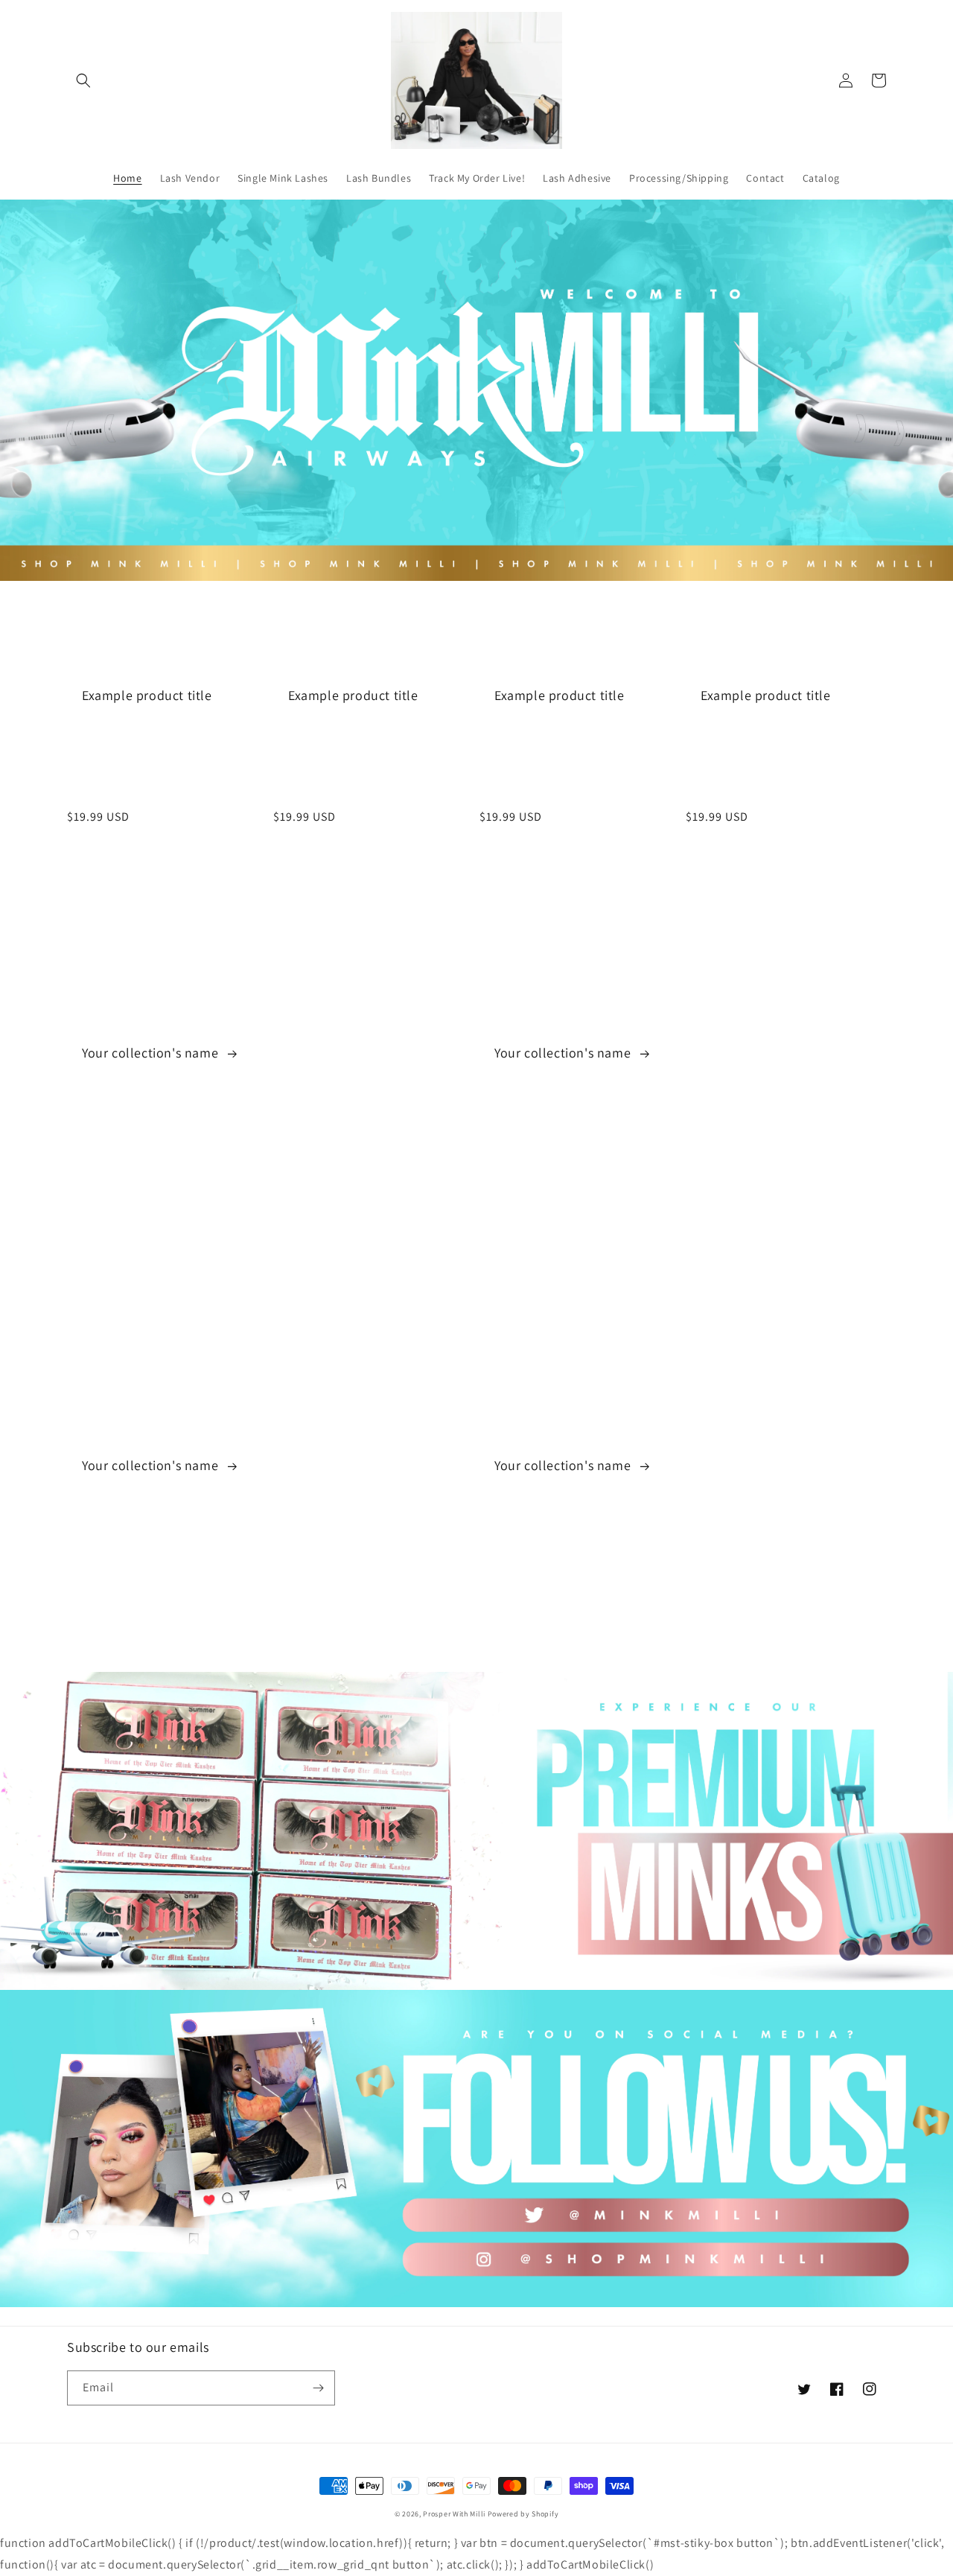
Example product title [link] (147, 695)
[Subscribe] (318, 2388)
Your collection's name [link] (152, 1053)
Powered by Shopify (523, 2514)
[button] (83, 80)
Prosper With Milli (454, 2514)
